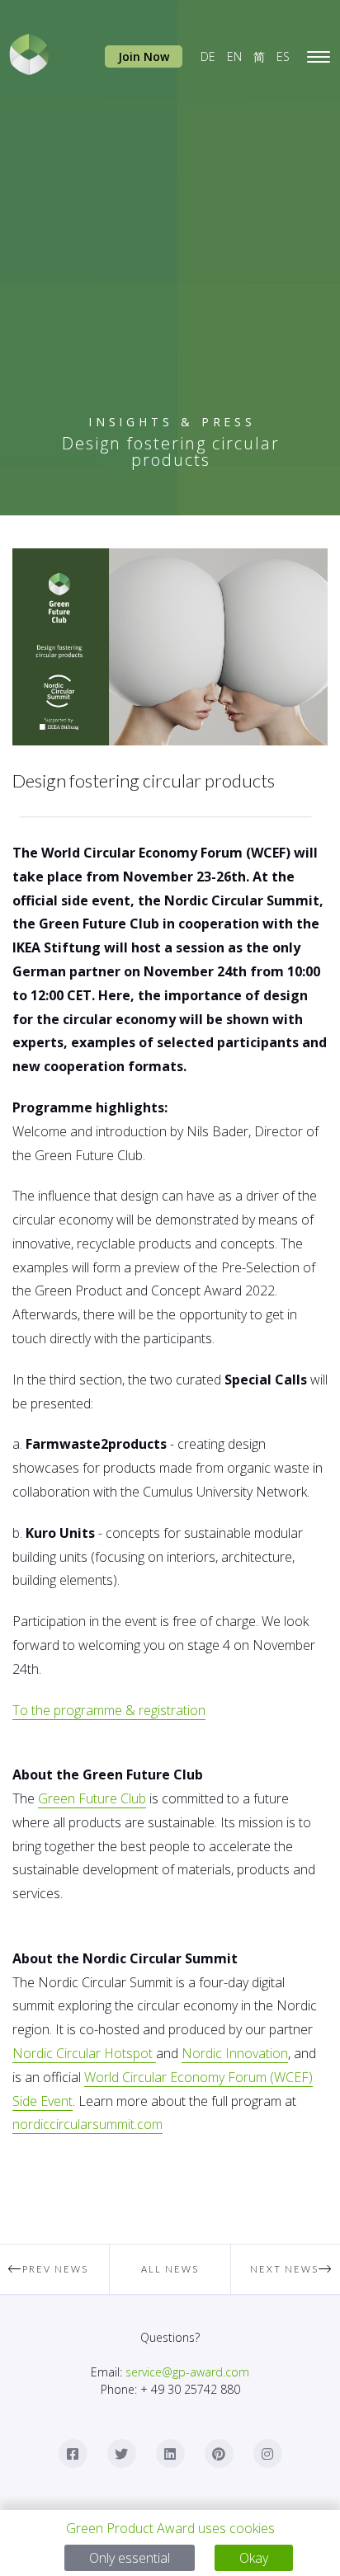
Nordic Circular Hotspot (84, 2053)
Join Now (144, 56)
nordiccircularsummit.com (87, 2124)
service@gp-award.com (187, 2372)
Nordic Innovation (235, 2053)
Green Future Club (92, 1798)
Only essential (130, 2558)
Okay (254, 2558)
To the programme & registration (109, 1710)
